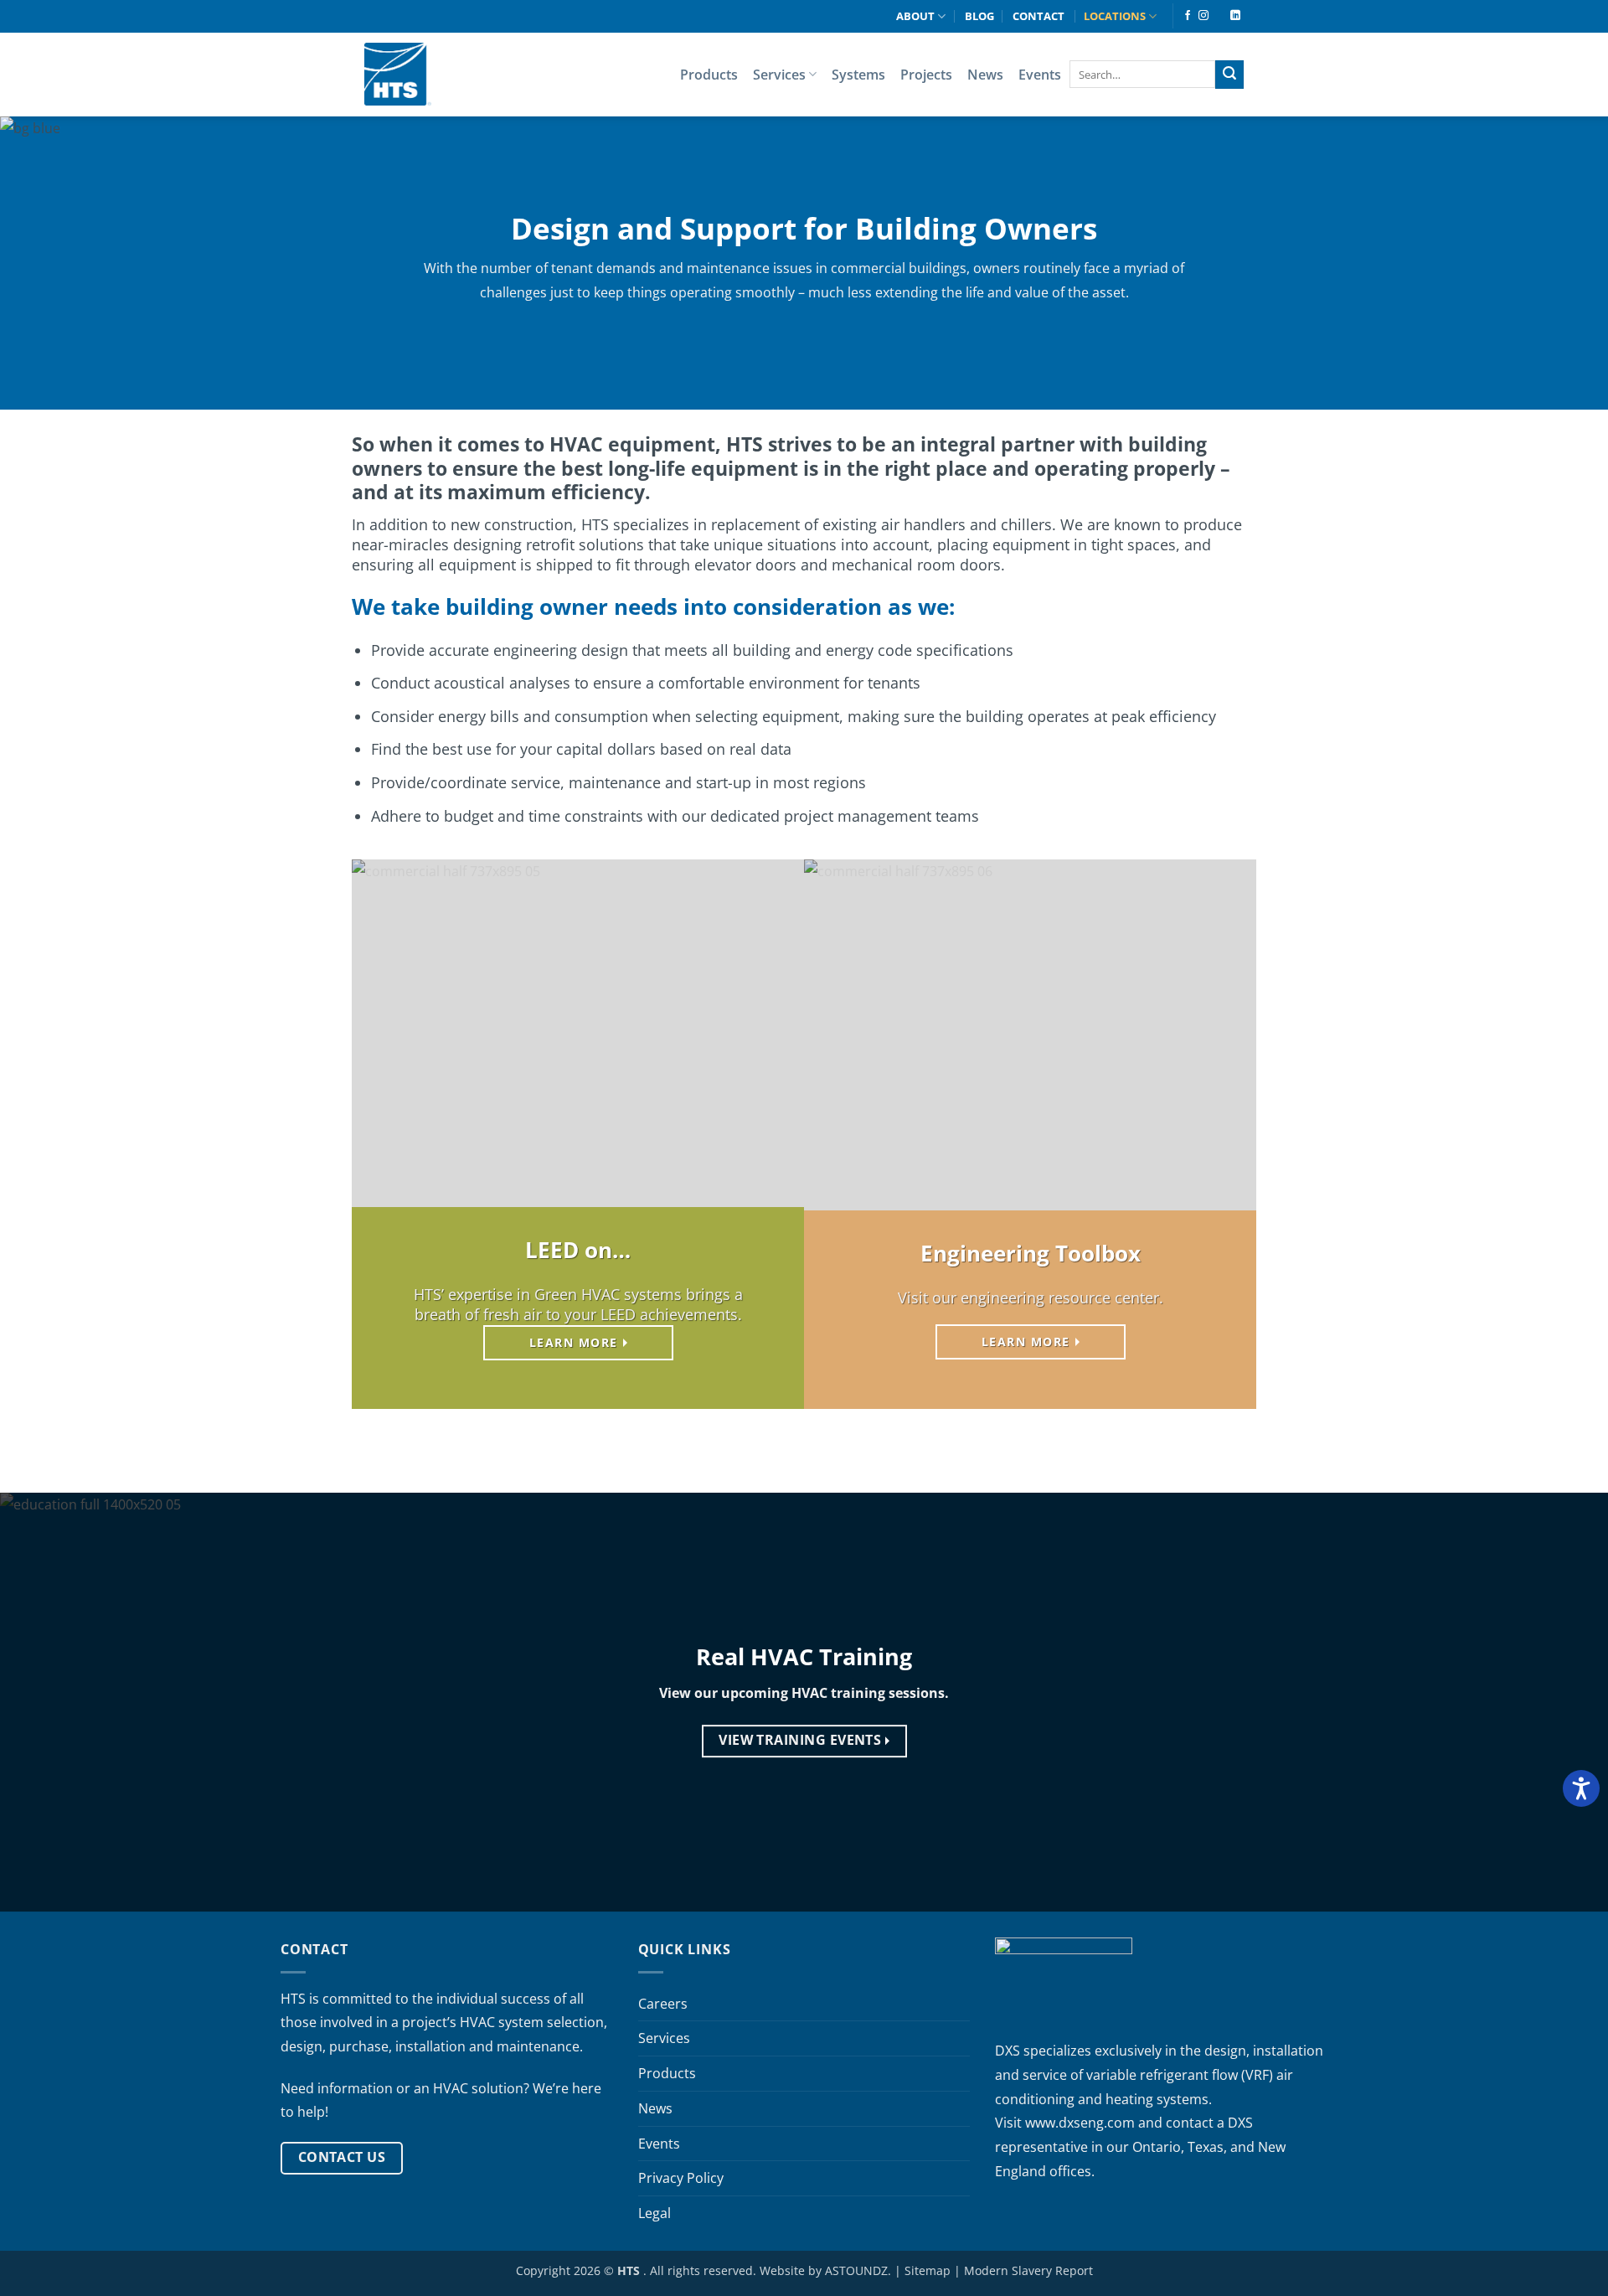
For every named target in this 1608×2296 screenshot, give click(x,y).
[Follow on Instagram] (1203, 16)
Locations (1115, 16)
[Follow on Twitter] (1219, 16)
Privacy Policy (681, 2178)
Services (779, 75)
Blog (979, 16)
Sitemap (928, 2270)
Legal (655, 2213)
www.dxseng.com (1080, 2123)
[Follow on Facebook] (1188, 16)
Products (709, 75)
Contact (1038, 16)
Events (1040, 75)
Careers (663, 2004)
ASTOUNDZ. (858, 2270)
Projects (926, 75)
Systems (858, 75)
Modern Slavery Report (1028, 2270)
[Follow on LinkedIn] (1235, 16)
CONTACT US (342, 2157)
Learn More (574, 1342)
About (915, 16)
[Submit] (1229, 75)
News (985, 75)
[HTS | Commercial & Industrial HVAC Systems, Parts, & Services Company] (398, 74)
